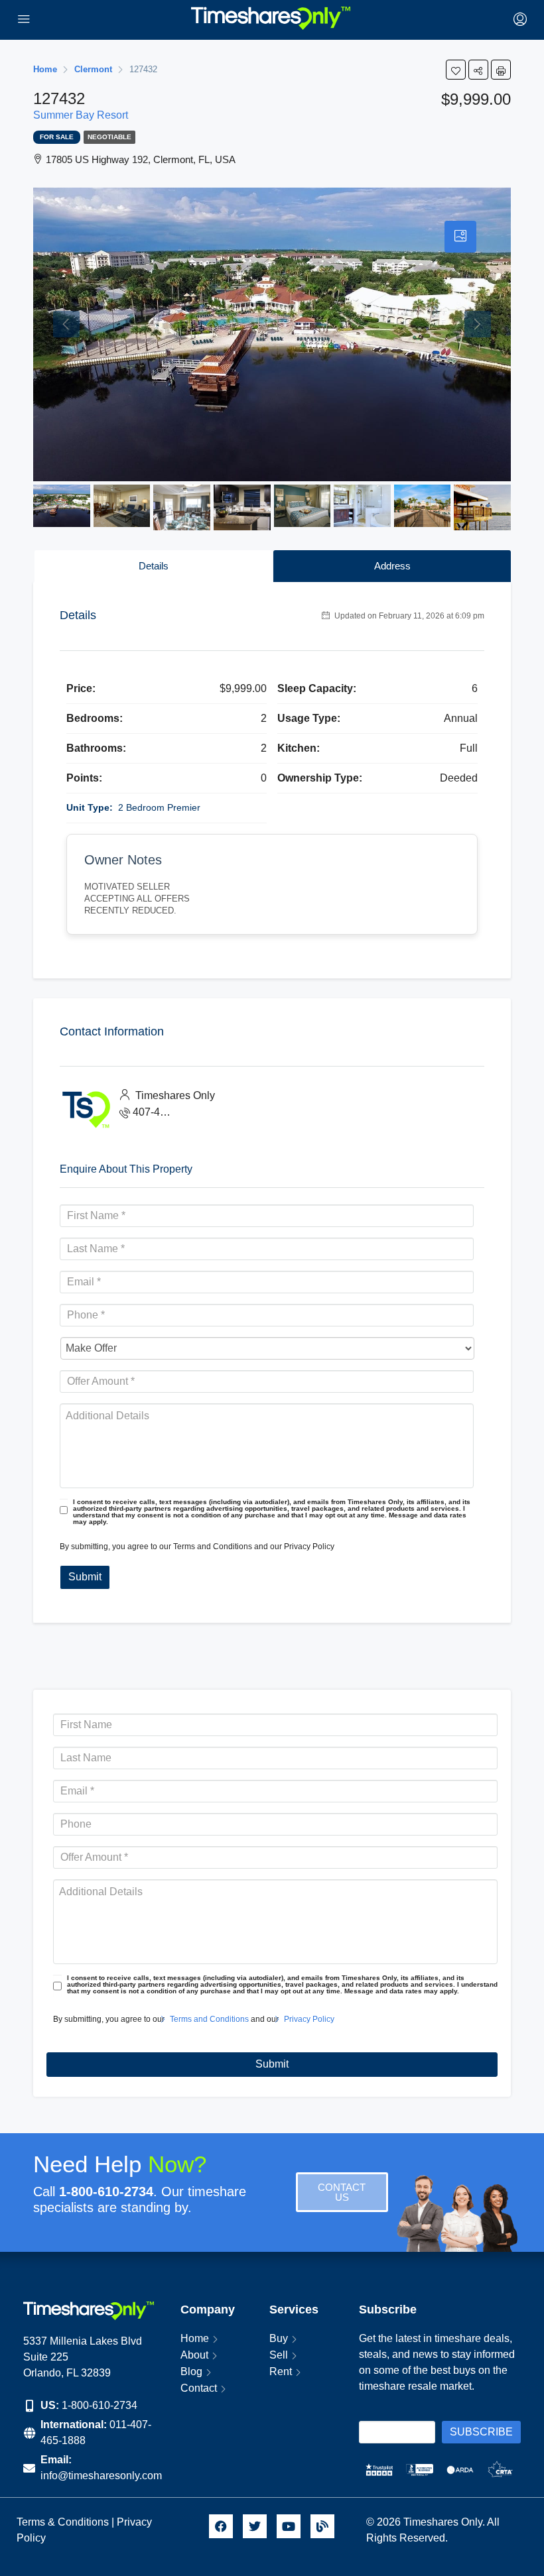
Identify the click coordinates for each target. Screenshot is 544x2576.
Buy (279, 2338)
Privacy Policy (309, 1547)
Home (195, 2338)
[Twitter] (255, 2526)
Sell (279, 2355)
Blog (191, 2371)
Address (392, 566)
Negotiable (109, 137)
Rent (281, 2371)
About (194, 2355)
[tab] (460, 237)
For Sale (57, 137)
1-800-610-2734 (100, 2405)
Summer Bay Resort (81, 115)
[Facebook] (221, 2526)
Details (154, 566)
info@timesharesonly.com (101, 2476)
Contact (199, 2388)
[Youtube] (289, 2526)
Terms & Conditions (63, 2522)
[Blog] (322, 2526)
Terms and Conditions (213, 1547)
